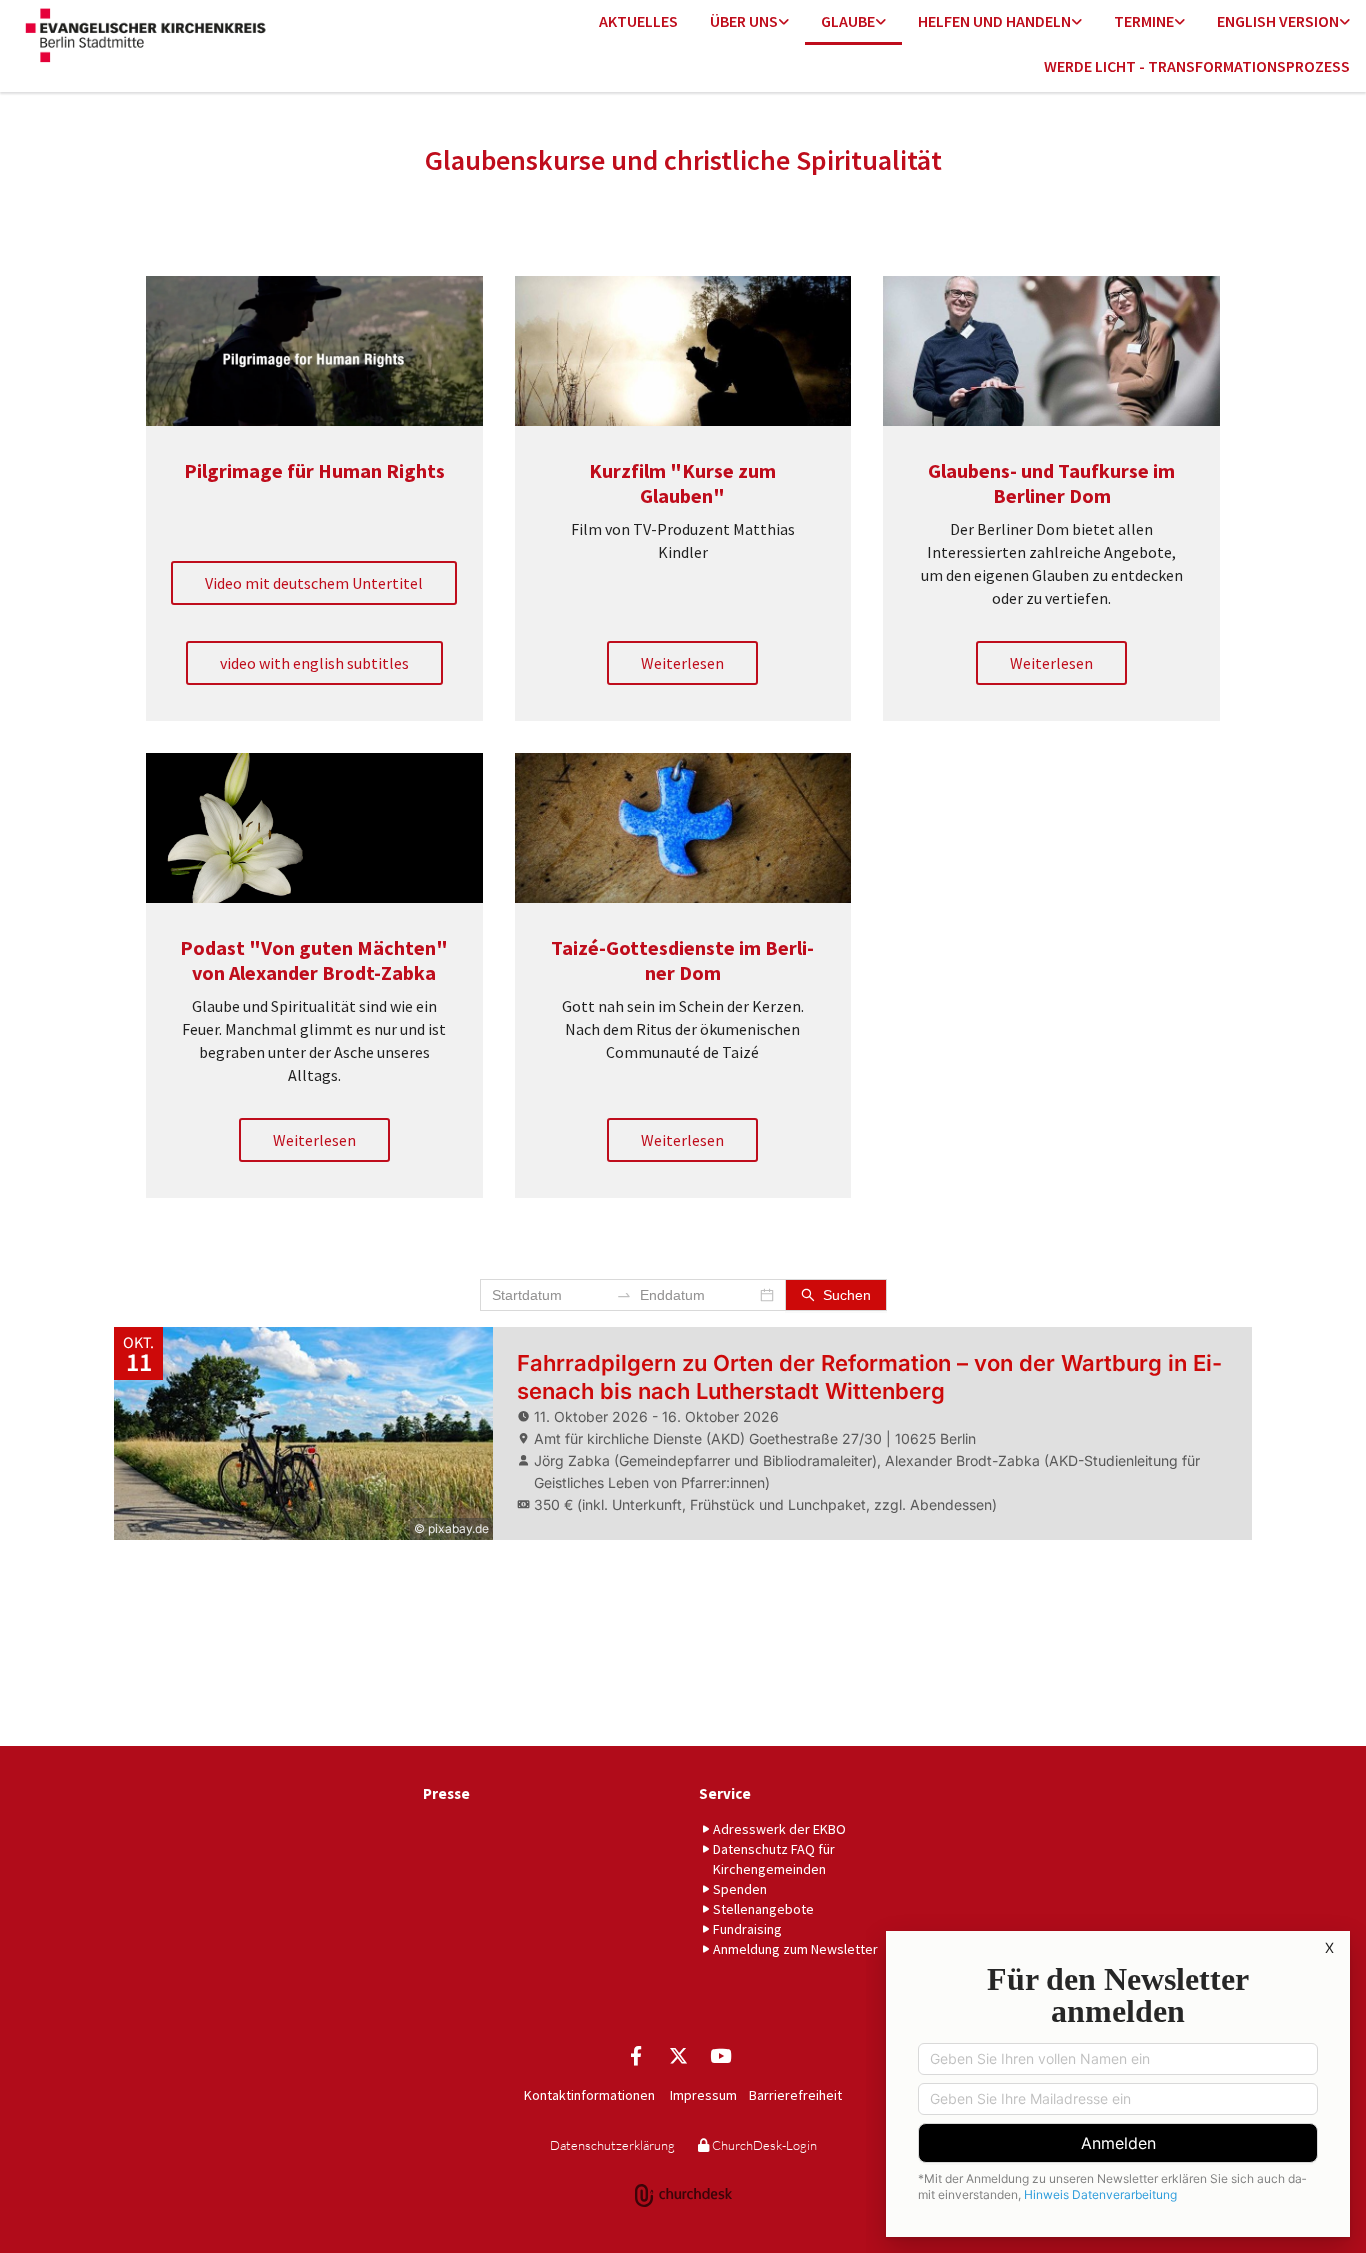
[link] (749, 22)
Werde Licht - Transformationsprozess (1197, 66)
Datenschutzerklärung (612, 2145)
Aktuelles (638, 21)
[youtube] (720, 2055)
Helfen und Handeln (994, 21)
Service (725, 1793)
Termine (1144, 21)
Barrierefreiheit (795, 2095)
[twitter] (678, 2055)
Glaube (848, 21)
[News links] (1345, 22)
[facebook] (636, 2055)
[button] (314, 583)
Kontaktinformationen (589, 2095)
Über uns (744, 21)
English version (1278, 21)
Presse (446, 1793)
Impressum (703, 2095)
